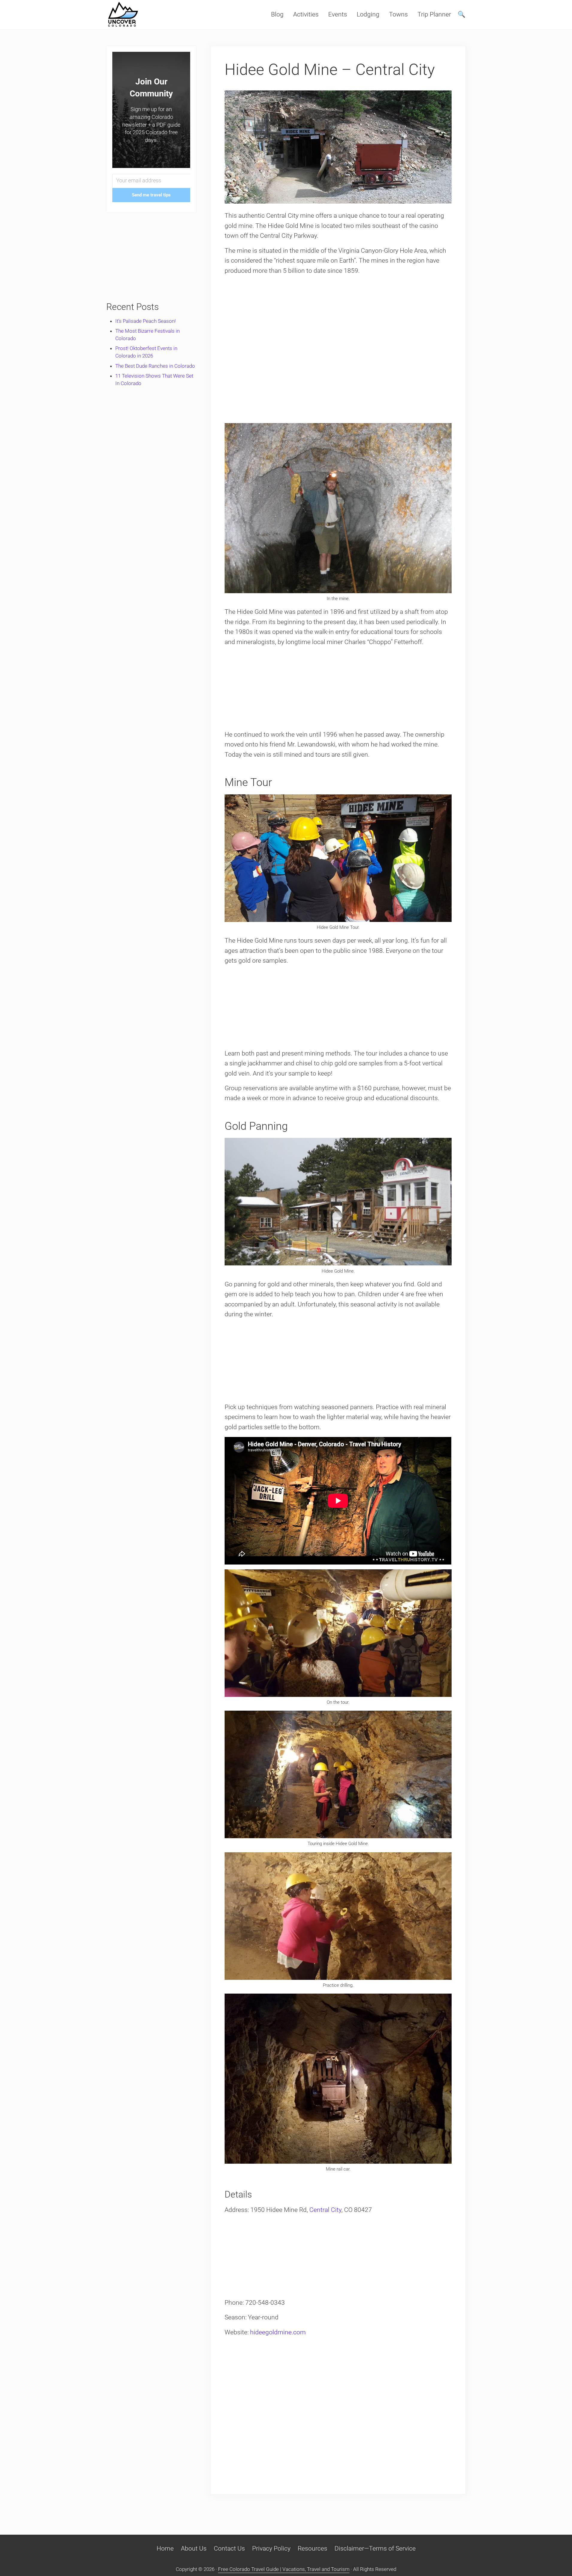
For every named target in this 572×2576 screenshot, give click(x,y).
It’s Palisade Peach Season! (146, 321)
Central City (325, 2210)
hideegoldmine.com (278, 2332)
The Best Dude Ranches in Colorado (155, 366)
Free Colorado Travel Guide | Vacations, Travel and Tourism (284, 2569)
